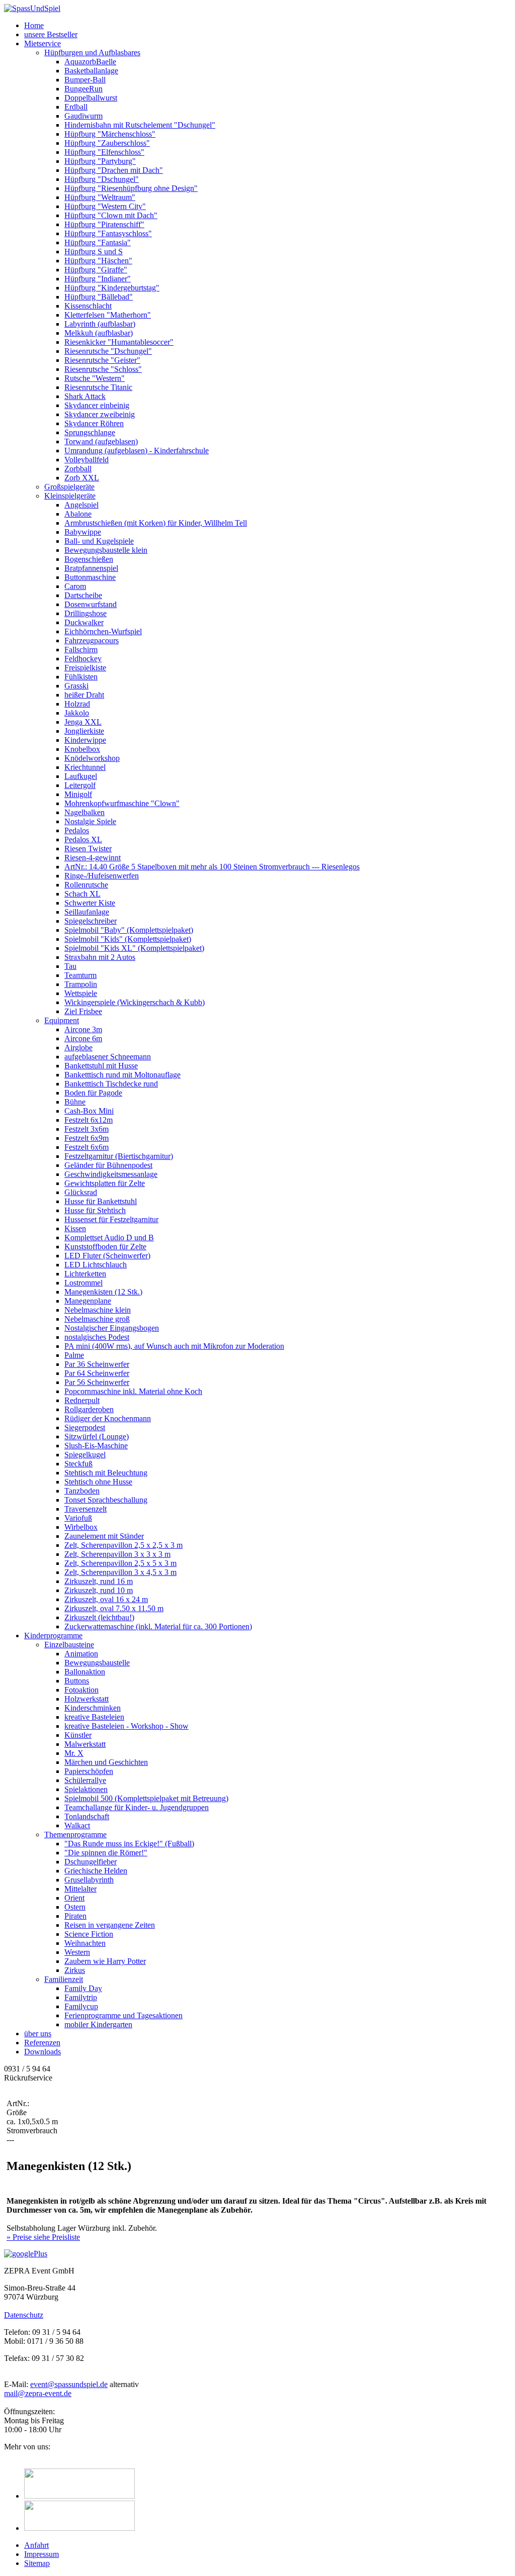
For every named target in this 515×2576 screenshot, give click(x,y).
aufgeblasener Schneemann (108, 1057)
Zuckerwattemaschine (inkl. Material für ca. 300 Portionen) (158, 1626)
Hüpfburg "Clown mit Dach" (111, 215)
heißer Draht (84, 695)
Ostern (75, 1907)
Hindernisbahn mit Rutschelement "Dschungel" (140, 125)
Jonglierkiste (84, 731)
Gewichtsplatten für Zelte (105, 1183)
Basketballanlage (91, 71)
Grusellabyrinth (89, 1880)
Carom (75, 586)
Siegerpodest (85, 1427)
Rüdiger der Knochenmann (108, 1418)
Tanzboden (82, 1491)
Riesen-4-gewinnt (93, 858)
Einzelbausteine (69, 1645)
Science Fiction (89, 1934)
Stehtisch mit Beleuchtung (106, 1473)
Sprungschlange (90, 432)
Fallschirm (81, 650)
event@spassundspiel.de (69, 2384)
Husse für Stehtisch (95, 1210)
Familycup (81, 2006)
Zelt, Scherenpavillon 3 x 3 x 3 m (117, 1554)
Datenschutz (24, 2315)
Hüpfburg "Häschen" (98, 261)
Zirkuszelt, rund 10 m (99, 1590)
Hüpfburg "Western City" (105, 206)
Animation (81, 1654)
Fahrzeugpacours (92, 640)
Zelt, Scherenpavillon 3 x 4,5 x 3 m (120, 1572)
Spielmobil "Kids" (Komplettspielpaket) (128, 939)
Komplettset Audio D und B (109, 1237)
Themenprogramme (75, 1835)
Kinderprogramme (53, 1636)
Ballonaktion (85, 1672)
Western (77, 1952)
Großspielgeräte (69, 487)
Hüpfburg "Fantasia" (98, 242)
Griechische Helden (96, 1871)
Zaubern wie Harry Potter (105, 1961)
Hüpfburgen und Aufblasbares (92, 53)
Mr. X (74, 1753)
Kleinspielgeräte (70, 496)
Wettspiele (81, 993)
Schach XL (82, 894)
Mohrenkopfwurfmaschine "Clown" (122, 803)
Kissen (75, 1228)
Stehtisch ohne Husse (98, 1482)
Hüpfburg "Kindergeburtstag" (112, 288)
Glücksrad (81, 1192)
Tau (70, 966)
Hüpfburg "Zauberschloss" (107, 143)
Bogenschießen (89, 559)
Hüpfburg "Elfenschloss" (104, 152)
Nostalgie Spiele (90, 821)
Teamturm (80, 975)
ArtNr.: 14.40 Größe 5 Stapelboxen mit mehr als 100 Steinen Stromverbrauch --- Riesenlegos (212, 867)
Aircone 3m (83, 1029)
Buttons (77, 1681)
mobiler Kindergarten (98, 2024)
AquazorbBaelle (90, 62)
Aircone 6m (83, 1038)
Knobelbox (82, 749)
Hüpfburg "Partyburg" (100, 161)
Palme (74, 1355)
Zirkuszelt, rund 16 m (99, 1581)
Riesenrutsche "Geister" (102, 360)
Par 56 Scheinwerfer (97, 1382)
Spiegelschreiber (91, 921)
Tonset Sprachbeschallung (106, 1500)
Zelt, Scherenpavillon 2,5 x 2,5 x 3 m (123, 1545)
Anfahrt (36, 2545)
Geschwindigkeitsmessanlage (111, 1174)
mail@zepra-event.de (38, 2393)
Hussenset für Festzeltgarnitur (111, 1219)
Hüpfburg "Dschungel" (102, 179)
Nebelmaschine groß (97, 1319)
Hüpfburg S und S (94, 252)
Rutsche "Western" (95, 378)
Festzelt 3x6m (87, 1129)
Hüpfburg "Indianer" (98, 279)
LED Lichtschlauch (96, 1265)
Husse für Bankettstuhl (101, 1201)
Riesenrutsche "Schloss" (103, 369)
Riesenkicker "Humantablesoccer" (119, 342)
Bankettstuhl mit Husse (101, 1066)
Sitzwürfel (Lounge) (97, 1436)
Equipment (62, 1020)
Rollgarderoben (89, 1409)
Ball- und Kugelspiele (99, 541)
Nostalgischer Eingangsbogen (112, 1328)
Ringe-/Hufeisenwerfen (102, 876)
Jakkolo (77, 713)
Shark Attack (85, 396)
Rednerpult (82, 1400)
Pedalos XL (83, 839)
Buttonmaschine (90, 577)
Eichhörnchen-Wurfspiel (103, 631)
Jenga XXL (83, 722)
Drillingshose (85, 613)
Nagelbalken (84, 812)
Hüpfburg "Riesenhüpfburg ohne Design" (131, 188)
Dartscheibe (83, 595)
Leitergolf (80, 785)
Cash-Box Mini (89, 1111)
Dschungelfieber (91, 1862)
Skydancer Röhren (94, 423)
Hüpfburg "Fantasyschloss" (108, 233)
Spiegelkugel (85, 1455)
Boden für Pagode (93, 1093)
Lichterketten (85, 1274)
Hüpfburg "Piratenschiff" (104, 224)
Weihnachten (85, 1943)
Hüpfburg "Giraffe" (96, 270)
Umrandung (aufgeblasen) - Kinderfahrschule (137, 451)
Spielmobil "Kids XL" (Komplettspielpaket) (134, 948)
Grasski (76, 686)
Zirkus (75, 1970)
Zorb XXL (82, 478)
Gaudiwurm (83, 116)
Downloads (42, 2052)
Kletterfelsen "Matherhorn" (108, 315)
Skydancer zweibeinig (100, 414)
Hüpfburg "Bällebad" (99, 297)
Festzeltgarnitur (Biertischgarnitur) (119, 1156)
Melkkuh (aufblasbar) (99, 333)
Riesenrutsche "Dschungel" (108, 351)
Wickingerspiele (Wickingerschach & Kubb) (135, 1002)
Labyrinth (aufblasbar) (100, 324)
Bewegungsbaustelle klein (106, 550)
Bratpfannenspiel (91, 568)
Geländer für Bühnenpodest (108, 1165)
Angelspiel (81, 505)
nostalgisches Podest (97, 1337)
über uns (38, 2034)
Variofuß (78, 1518)
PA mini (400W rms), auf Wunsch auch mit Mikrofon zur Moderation (174, 1346)
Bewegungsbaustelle (97, 1663)
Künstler (78, 1735)
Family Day (83, 1988)
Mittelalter (80, 1889)
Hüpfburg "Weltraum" (100, 197)
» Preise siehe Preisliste (43, 2237)
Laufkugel (81, 776)
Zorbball (78, 469)
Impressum (41, 2554)
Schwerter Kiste (90, 903)
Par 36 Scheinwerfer (97, 1364)
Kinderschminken (93, 1708)
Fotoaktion (81, 1690)
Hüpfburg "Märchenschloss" (110, 134)
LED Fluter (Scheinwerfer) (107, 1256)
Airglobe (78, 1048)
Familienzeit (64, 1979)
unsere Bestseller (51, 34)
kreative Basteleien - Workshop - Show (126, 1726)
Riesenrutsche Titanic (98, 387)
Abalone (78, 514)
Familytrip (81, 1997)
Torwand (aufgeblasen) (101, 441)
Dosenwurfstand (91, 604)
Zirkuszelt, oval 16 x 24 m (106, 1599)
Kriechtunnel (85, 767)
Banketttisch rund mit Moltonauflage (122, 1075)
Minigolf (78, 794)
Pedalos (77, 830)
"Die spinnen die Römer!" (106, 1853)
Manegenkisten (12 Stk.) (103, 1292)
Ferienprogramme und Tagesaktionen (123, 2015)
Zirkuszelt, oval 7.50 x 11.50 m (114, 1608)
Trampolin (81, 984)
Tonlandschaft (87, 1816)
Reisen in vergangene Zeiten (110, 1925)
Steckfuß (78, 1464)
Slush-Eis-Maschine (96, 1446)
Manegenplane (88, 1301)
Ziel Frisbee (83, 1011)
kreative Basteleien (94, 1717)
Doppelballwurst (91, 98)
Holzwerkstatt (87, 1699)
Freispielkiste (85, 668)
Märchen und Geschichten (106, 1762)
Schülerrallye (85, 1780)
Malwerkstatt (85, 1744)
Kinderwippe (85, 740)
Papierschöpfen (89, 1771)
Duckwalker (84, 622)
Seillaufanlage (87, 912)
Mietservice (42, 43)
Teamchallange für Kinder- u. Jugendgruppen (137, 1807)
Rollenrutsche (86, 885)
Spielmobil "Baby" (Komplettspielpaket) (129, 930)
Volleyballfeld (87, 460)
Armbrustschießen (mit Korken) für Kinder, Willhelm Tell (156, 523)
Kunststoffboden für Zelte (105, 1247)
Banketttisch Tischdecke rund (111, 1084)
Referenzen (42, 2043)
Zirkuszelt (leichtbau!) (99, 1617)
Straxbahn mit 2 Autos (100, 957)
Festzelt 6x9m (87, 1138)
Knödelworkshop (92, 758)
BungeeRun (83, 89)
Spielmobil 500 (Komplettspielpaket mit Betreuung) (146, 1798)
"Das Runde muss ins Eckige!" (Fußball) (129, 1844)
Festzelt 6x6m (87, 1147)
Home (34, 25)
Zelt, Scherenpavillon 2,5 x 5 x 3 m (120, 1563)
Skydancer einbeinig (97, 405)
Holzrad (77, 704)
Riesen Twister (88, 849)
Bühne (75, 1102)
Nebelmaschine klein (98, 1310)
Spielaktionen (86, 1789)
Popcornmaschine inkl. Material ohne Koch (133, 1391)
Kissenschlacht (88, 306)
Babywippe (83, 532)
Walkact (77, 1825)
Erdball (76, 107)
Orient (74, 1898)
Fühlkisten (81, 677)
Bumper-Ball (85, 80)
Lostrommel (83, 1283)
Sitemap (37, 2563)
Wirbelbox (81, 1527)
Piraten (75, 1916)
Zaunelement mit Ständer (104, 1536)
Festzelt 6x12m (89, 1120)
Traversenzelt (85, 1509)
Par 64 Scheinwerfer (97, 1373)
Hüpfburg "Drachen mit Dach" (114, 170)
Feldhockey (83, 659)
